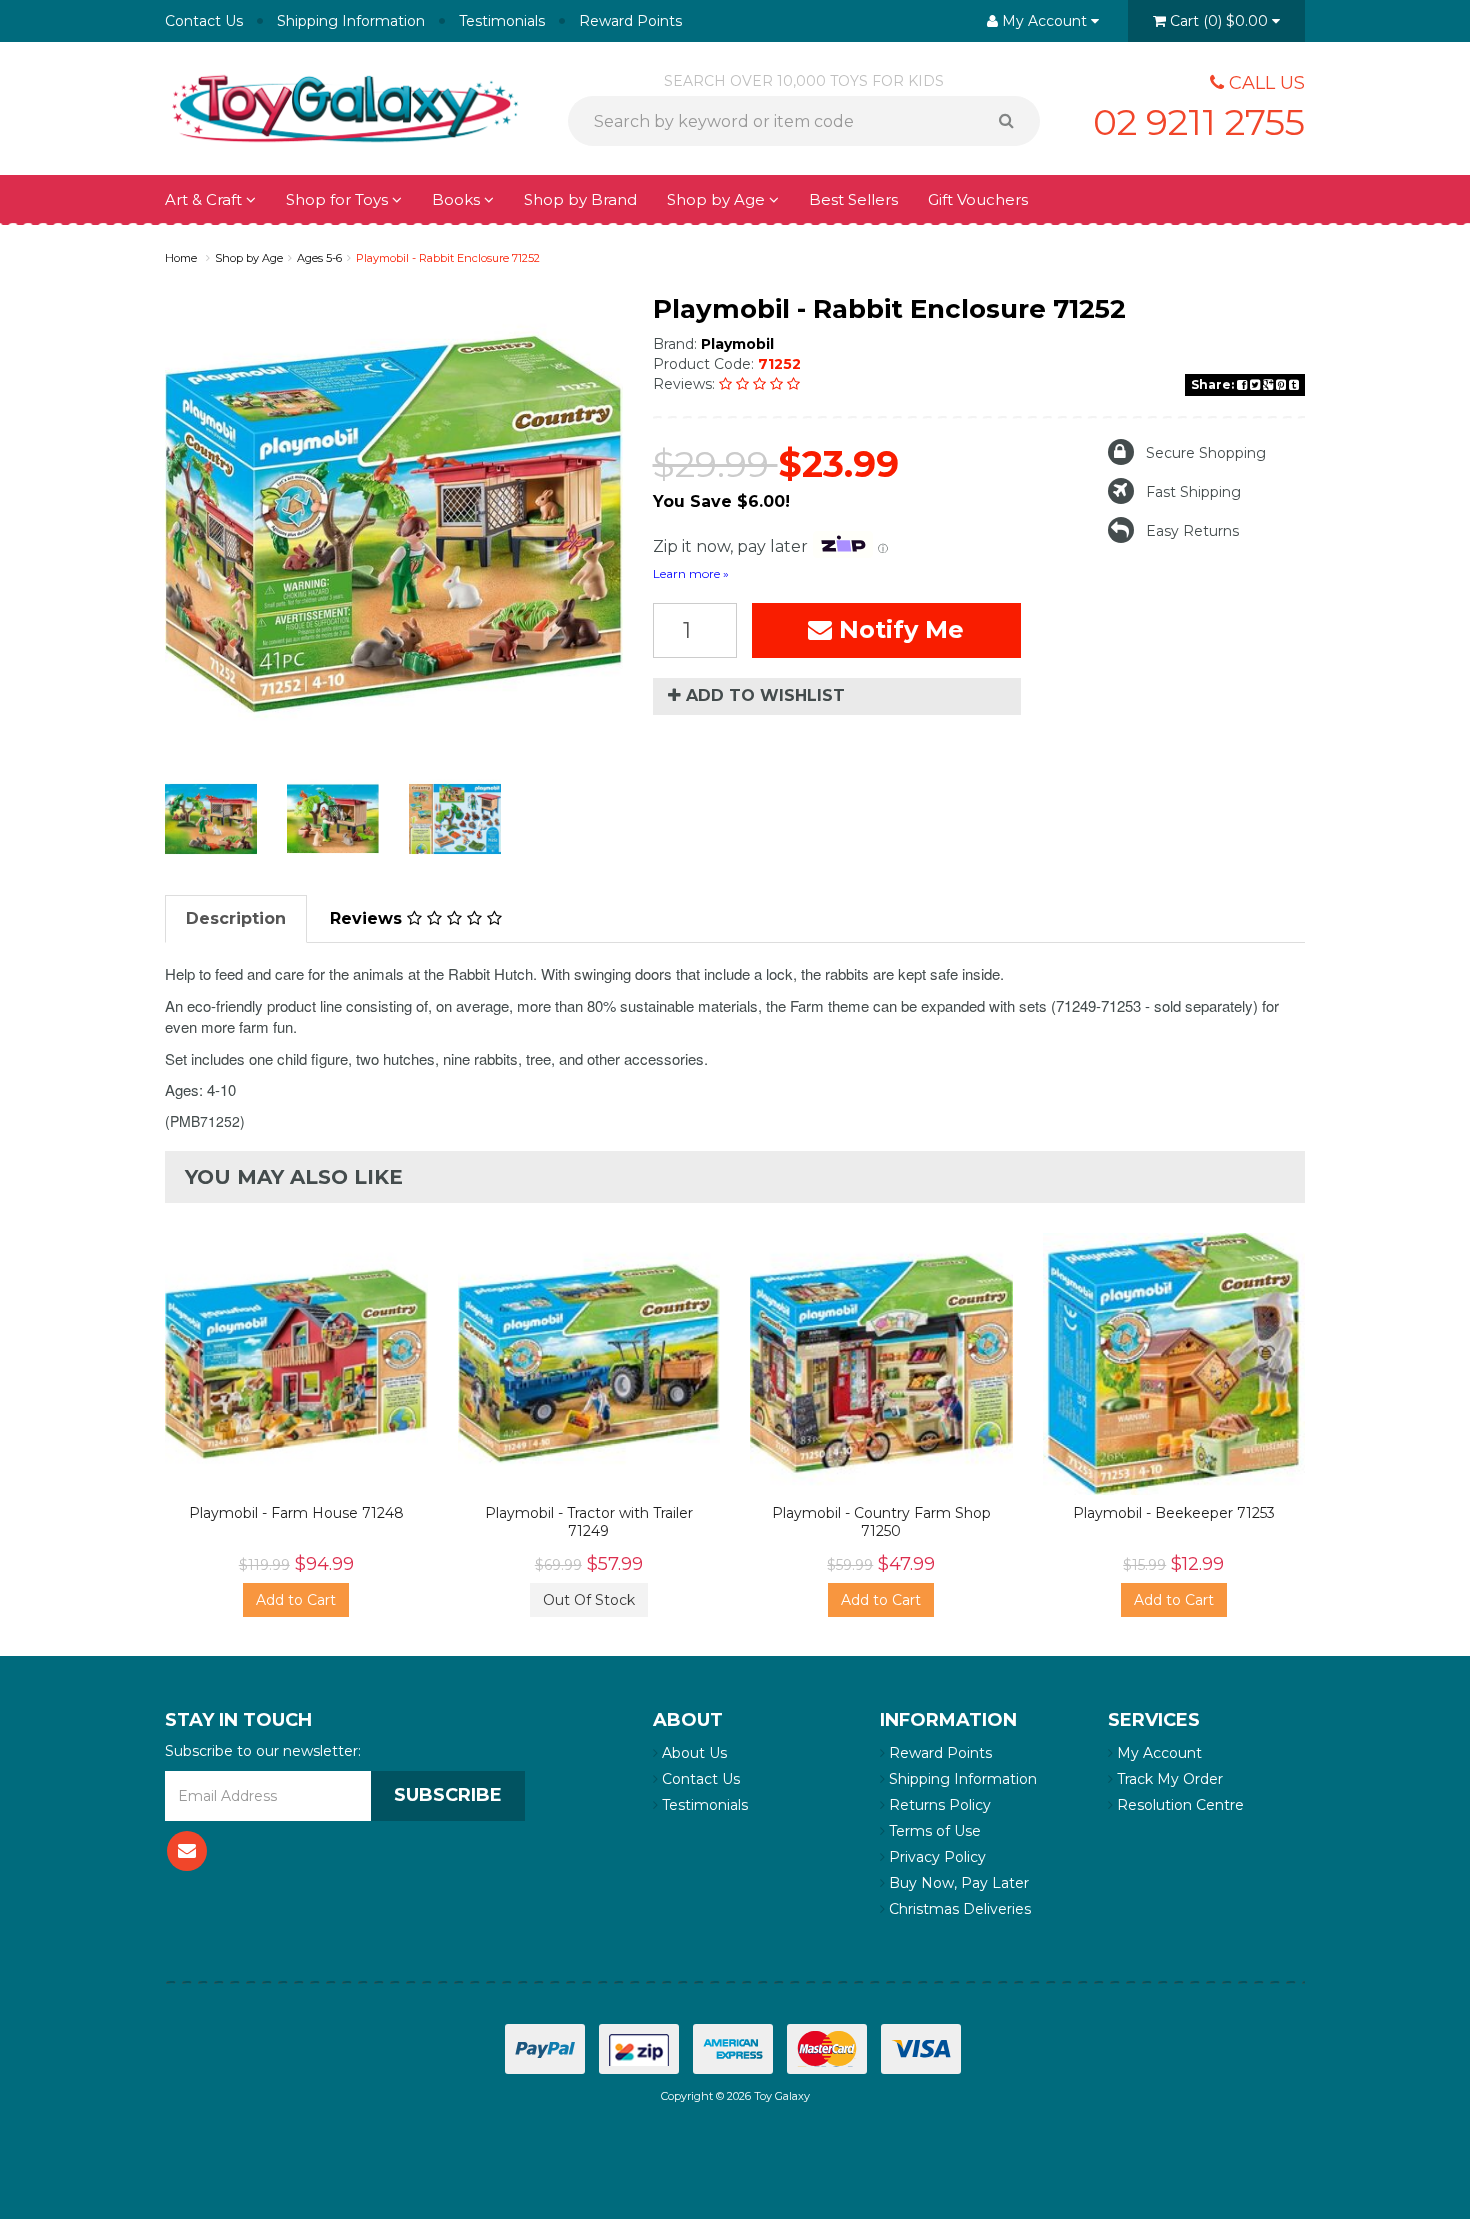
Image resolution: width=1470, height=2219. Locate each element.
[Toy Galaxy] (345, 107)
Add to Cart (296, 1600)
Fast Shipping (1193, 492)
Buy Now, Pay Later (957, 1883)
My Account (1157, 1753)
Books (458, 199)
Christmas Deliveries (958, 1909)
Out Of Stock (589, 1600)
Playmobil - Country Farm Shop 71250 (881, 1522)
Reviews (368, 918)
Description (236, 918)
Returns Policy (938, 1805)
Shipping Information (351, 21)
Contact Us (204, 21)
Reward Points (630, 21)
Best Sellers (853, 199)
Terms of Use (933, 1831)
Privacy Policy (935, 1857)
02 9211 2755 (1199, 122)
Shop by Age (249, 258)
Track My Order (1168, 1779)
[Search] (1013, 121)
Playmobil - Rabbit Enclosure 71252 (448, 258)
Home (181, 258)
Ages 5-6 (319, 258)
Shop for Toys (339, 199)
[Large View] (211, 819)
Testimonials (502, 21)
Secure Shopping (1206, 453)
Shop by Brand (580, 199)
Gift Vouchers (978, 199)
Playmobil (737, 344)
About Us (692, 1753)
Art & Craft (205, 199)
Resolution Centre (1178, 1805)
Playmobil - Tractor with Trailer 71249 (589, 1522)
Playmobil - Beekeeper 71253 (1174, 1513)
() (1219, 21)
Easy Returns (1192, 531)
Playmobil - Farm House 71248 (296, 1513)
